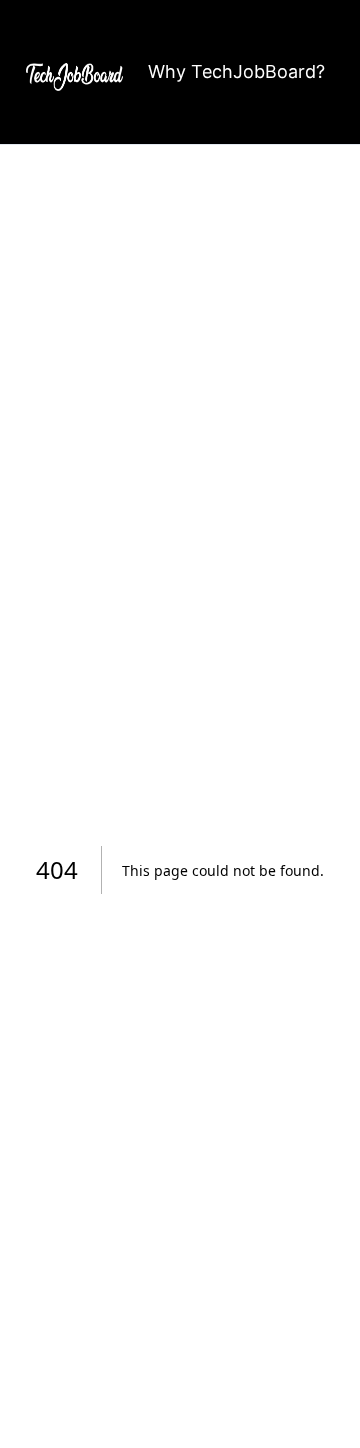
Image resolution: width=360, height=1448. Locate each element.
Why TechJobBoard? (236, 71)
